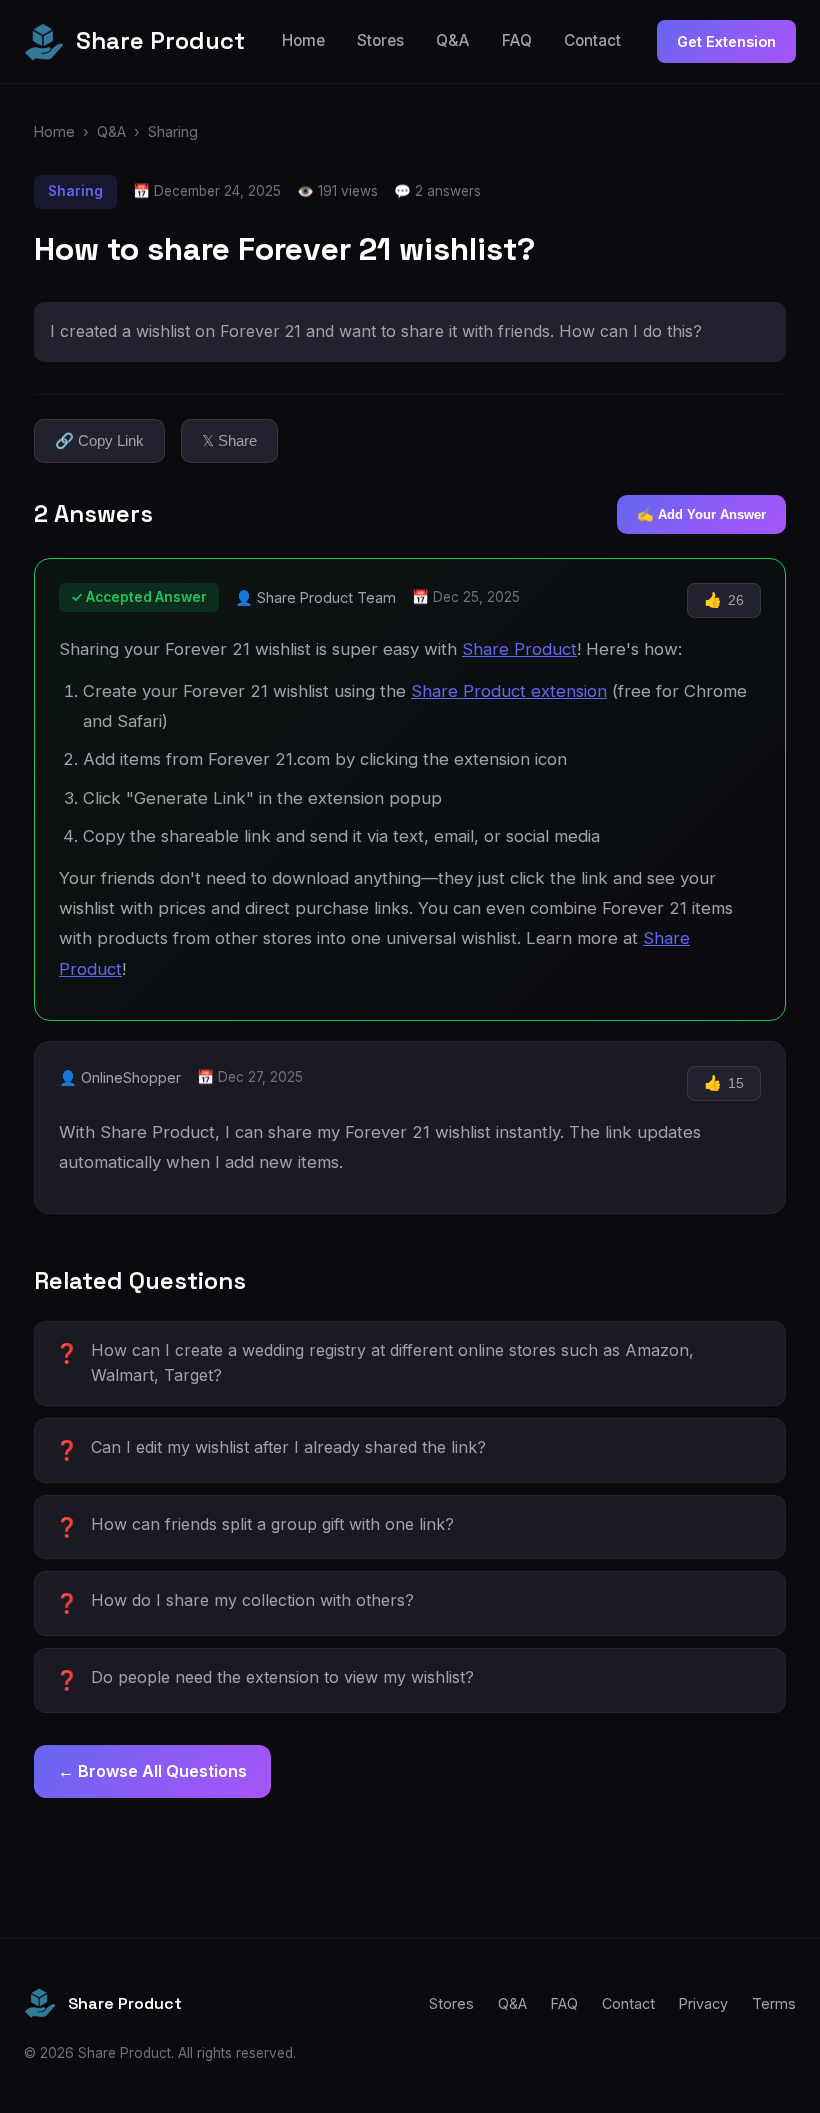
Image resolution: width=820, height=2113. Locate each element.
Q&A (453, 40)
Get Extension (726, 41)
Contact (592, 40)
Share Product (519, 649)
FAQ (517, 40)
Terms (774, 2003)
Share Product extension (509, 691)
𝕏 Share (229, 440)
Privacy (703, 2003)
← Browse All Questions (152, 1771)
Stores (380, 40)
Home (303, 40)
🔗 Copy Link (99, 440)
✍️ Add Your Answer (701, 514)
